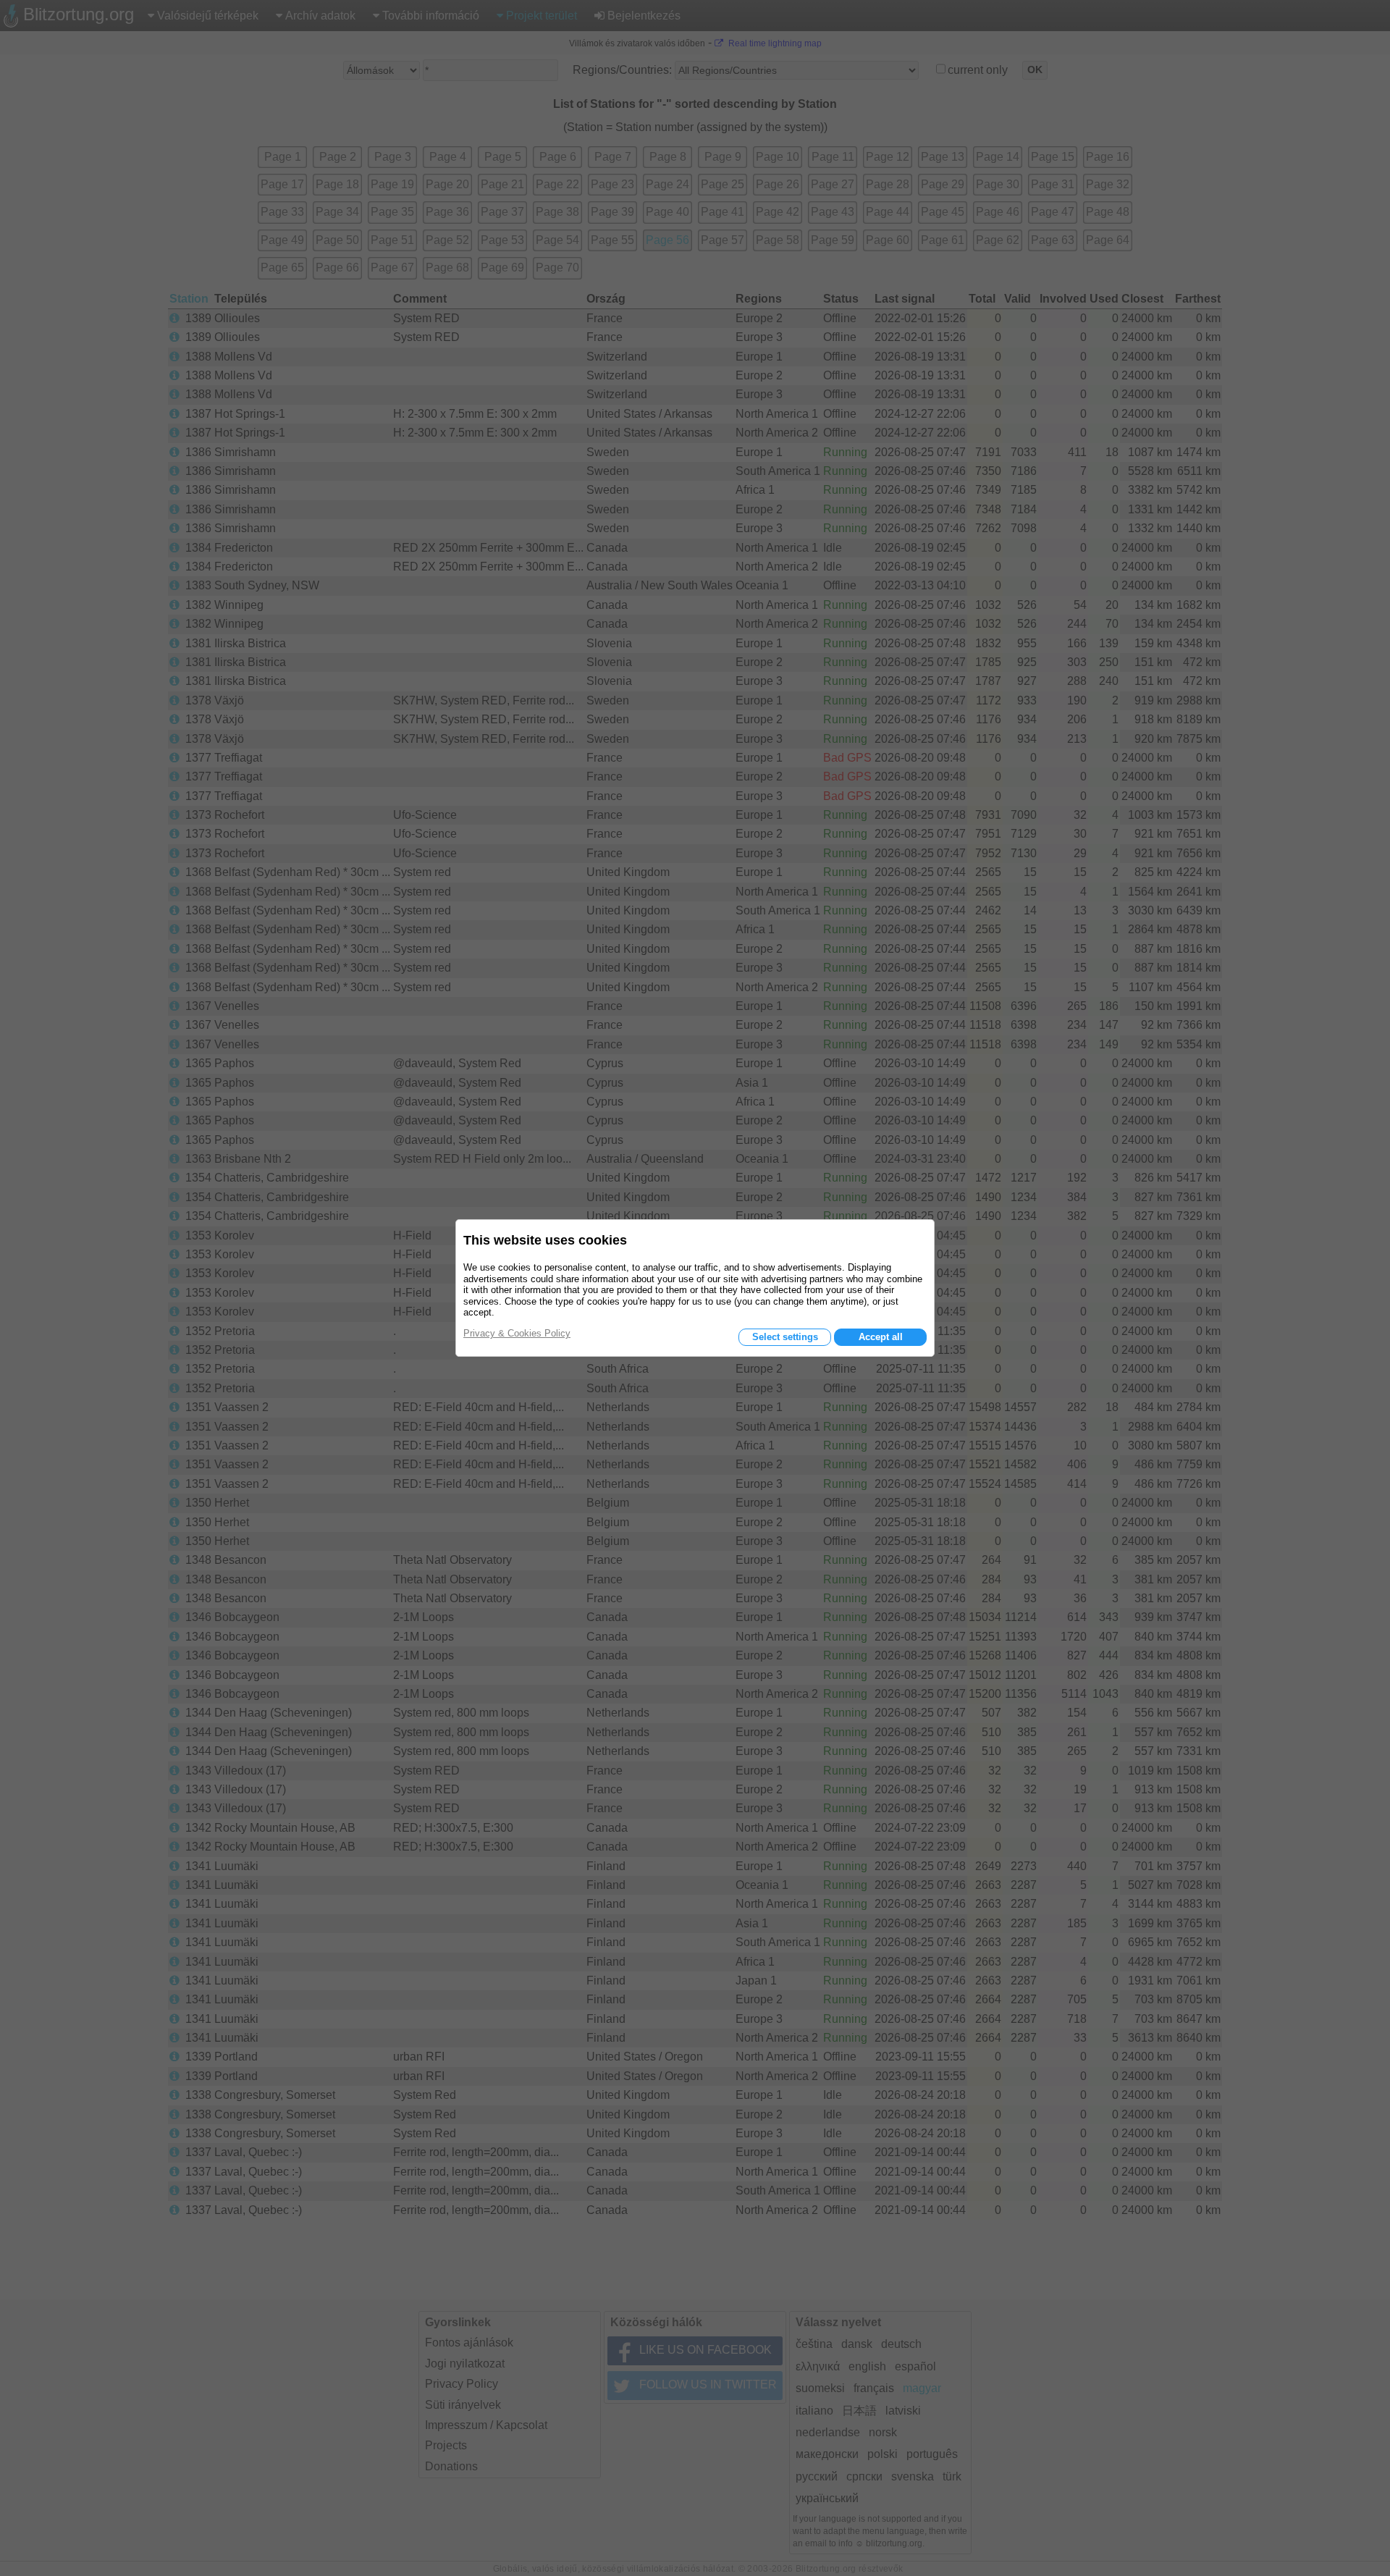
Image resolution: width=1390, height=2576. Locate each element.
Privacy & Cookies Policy (517, 1333)
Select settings (785, 1337)
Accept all (881, 1337)
